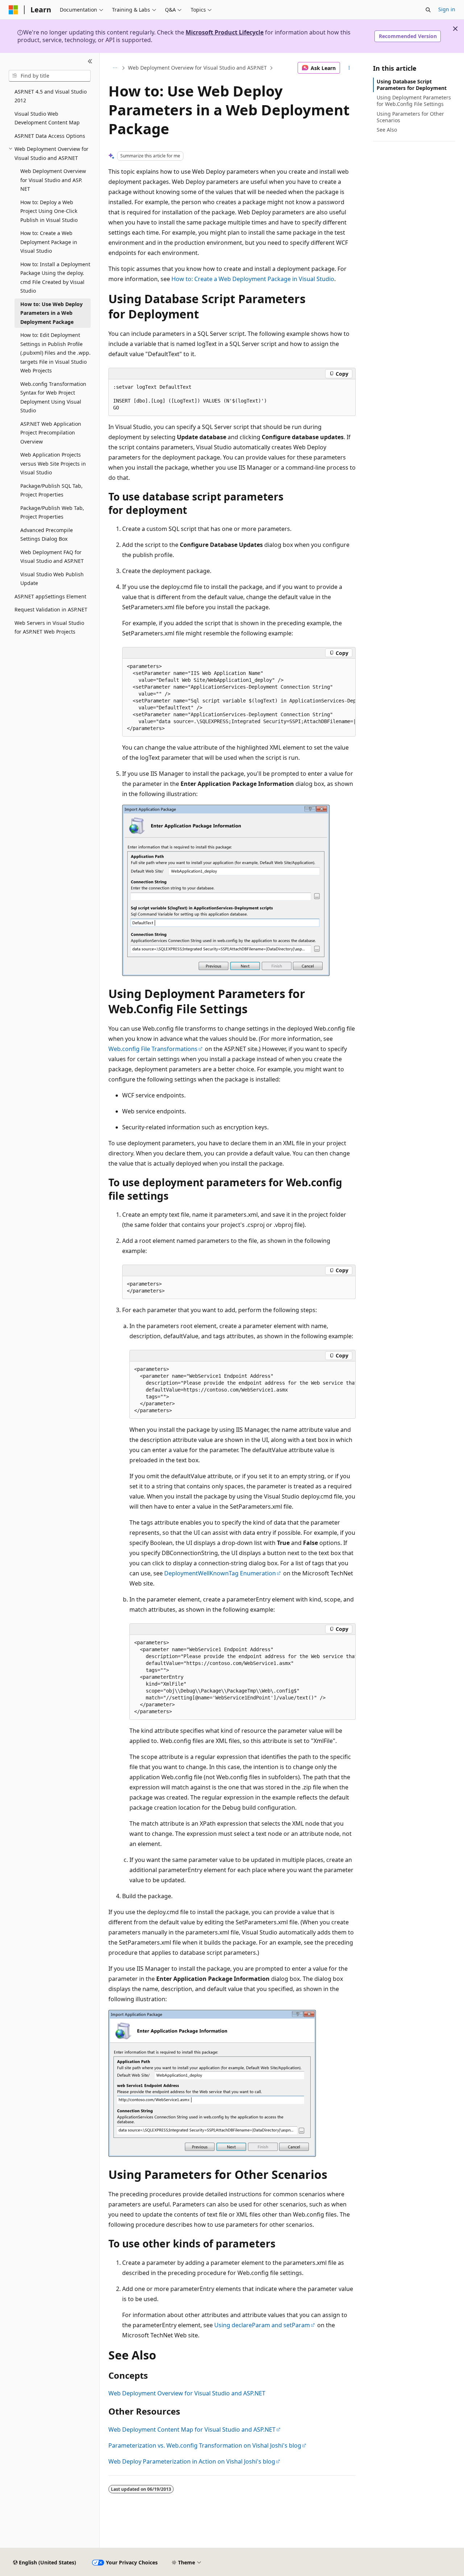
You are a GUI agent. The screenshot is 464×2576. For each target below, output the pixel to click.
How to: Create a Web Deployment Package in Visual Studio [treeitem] (49, 242)
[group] (239, 698)
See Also (387, 130)
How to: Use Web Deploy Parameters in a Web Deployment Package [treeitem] (51, 313)
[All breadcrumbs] (115, 68)
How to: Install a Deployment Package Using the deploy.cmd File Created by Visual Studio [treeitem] (55, 278)
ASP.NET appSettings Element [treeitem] (50, 596)
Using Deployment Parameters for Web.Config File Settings (414, 101)
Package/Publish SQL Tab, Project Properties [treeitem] (51, 490)
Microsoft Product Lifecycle (225, 32)
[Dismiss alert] (455, 29)
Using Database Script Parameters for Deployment (412, 85)
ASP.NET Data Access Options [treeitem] (50, 136)
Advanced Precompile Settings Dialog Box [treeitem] (47, 535)
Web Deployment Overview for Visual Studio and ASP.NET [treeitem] (53, 180)
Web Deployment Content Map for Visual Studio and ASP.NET (192, 2429)
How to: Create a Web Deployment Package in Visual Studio (253, 279)
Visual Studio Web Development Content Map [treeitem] (47, 118)
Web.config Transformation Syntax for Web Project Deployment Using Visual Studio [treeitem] (53, 397)
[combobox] (50, 76)
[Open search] (428, 10)
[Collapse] (90, 62)
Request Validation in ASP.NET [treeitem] (51, 609)
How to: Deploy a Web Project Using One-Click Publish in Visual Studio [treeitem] (49, 211)
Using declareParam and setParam (262, 2325)
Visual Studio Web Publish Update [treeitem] (52, 579)
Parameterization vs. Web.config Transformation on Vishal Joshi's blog (205, 2445)
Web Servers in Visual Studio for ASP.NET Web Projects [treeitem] (49, 627)
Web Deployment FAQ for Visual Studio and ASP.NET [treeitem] (52, 557)
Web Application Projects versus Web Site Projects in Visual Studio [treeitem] (53, 463)
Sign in (447, 9)
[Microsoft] (13, 10)
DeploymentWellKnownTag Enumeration (220, 1573)
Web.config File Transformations (153, 1049)
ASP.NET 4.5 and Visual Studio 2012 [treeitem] (51, 96)
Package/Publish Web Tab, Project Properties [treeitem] (52, 512)
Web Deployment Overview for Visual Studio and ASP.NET (197, 68)
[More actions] (349, 68)
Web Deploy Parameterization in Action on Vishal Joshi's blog (192, 2461)
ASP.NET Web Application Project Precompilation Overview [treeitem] (51, 433)
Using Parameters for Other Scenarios (410, 117)
